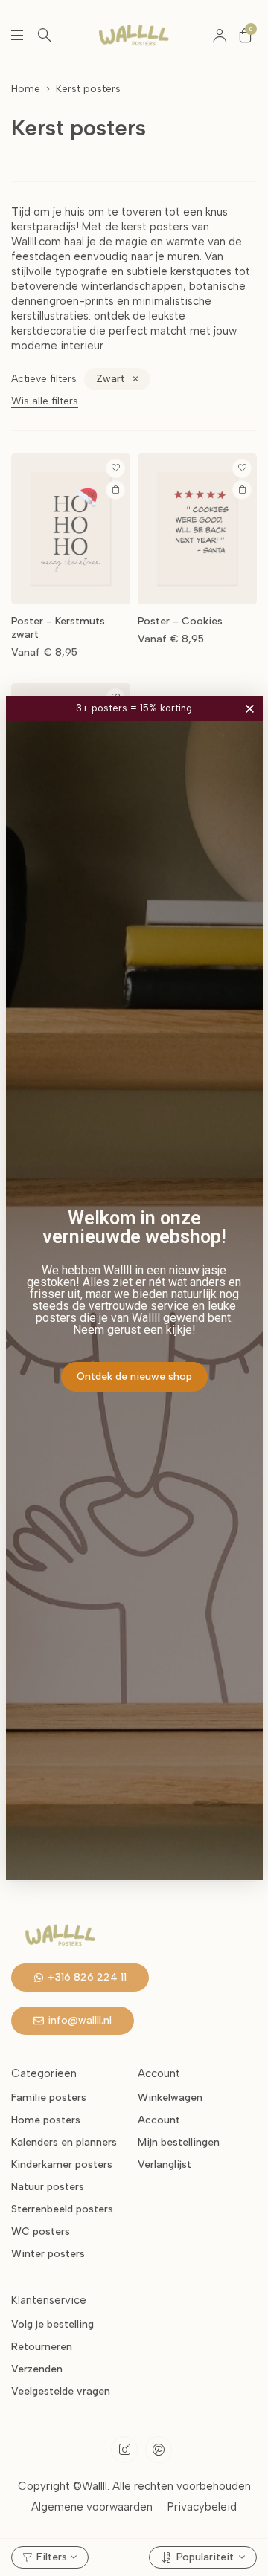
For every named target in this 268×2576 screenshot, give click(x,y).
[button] (250, 709)
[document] (134, 1288)
